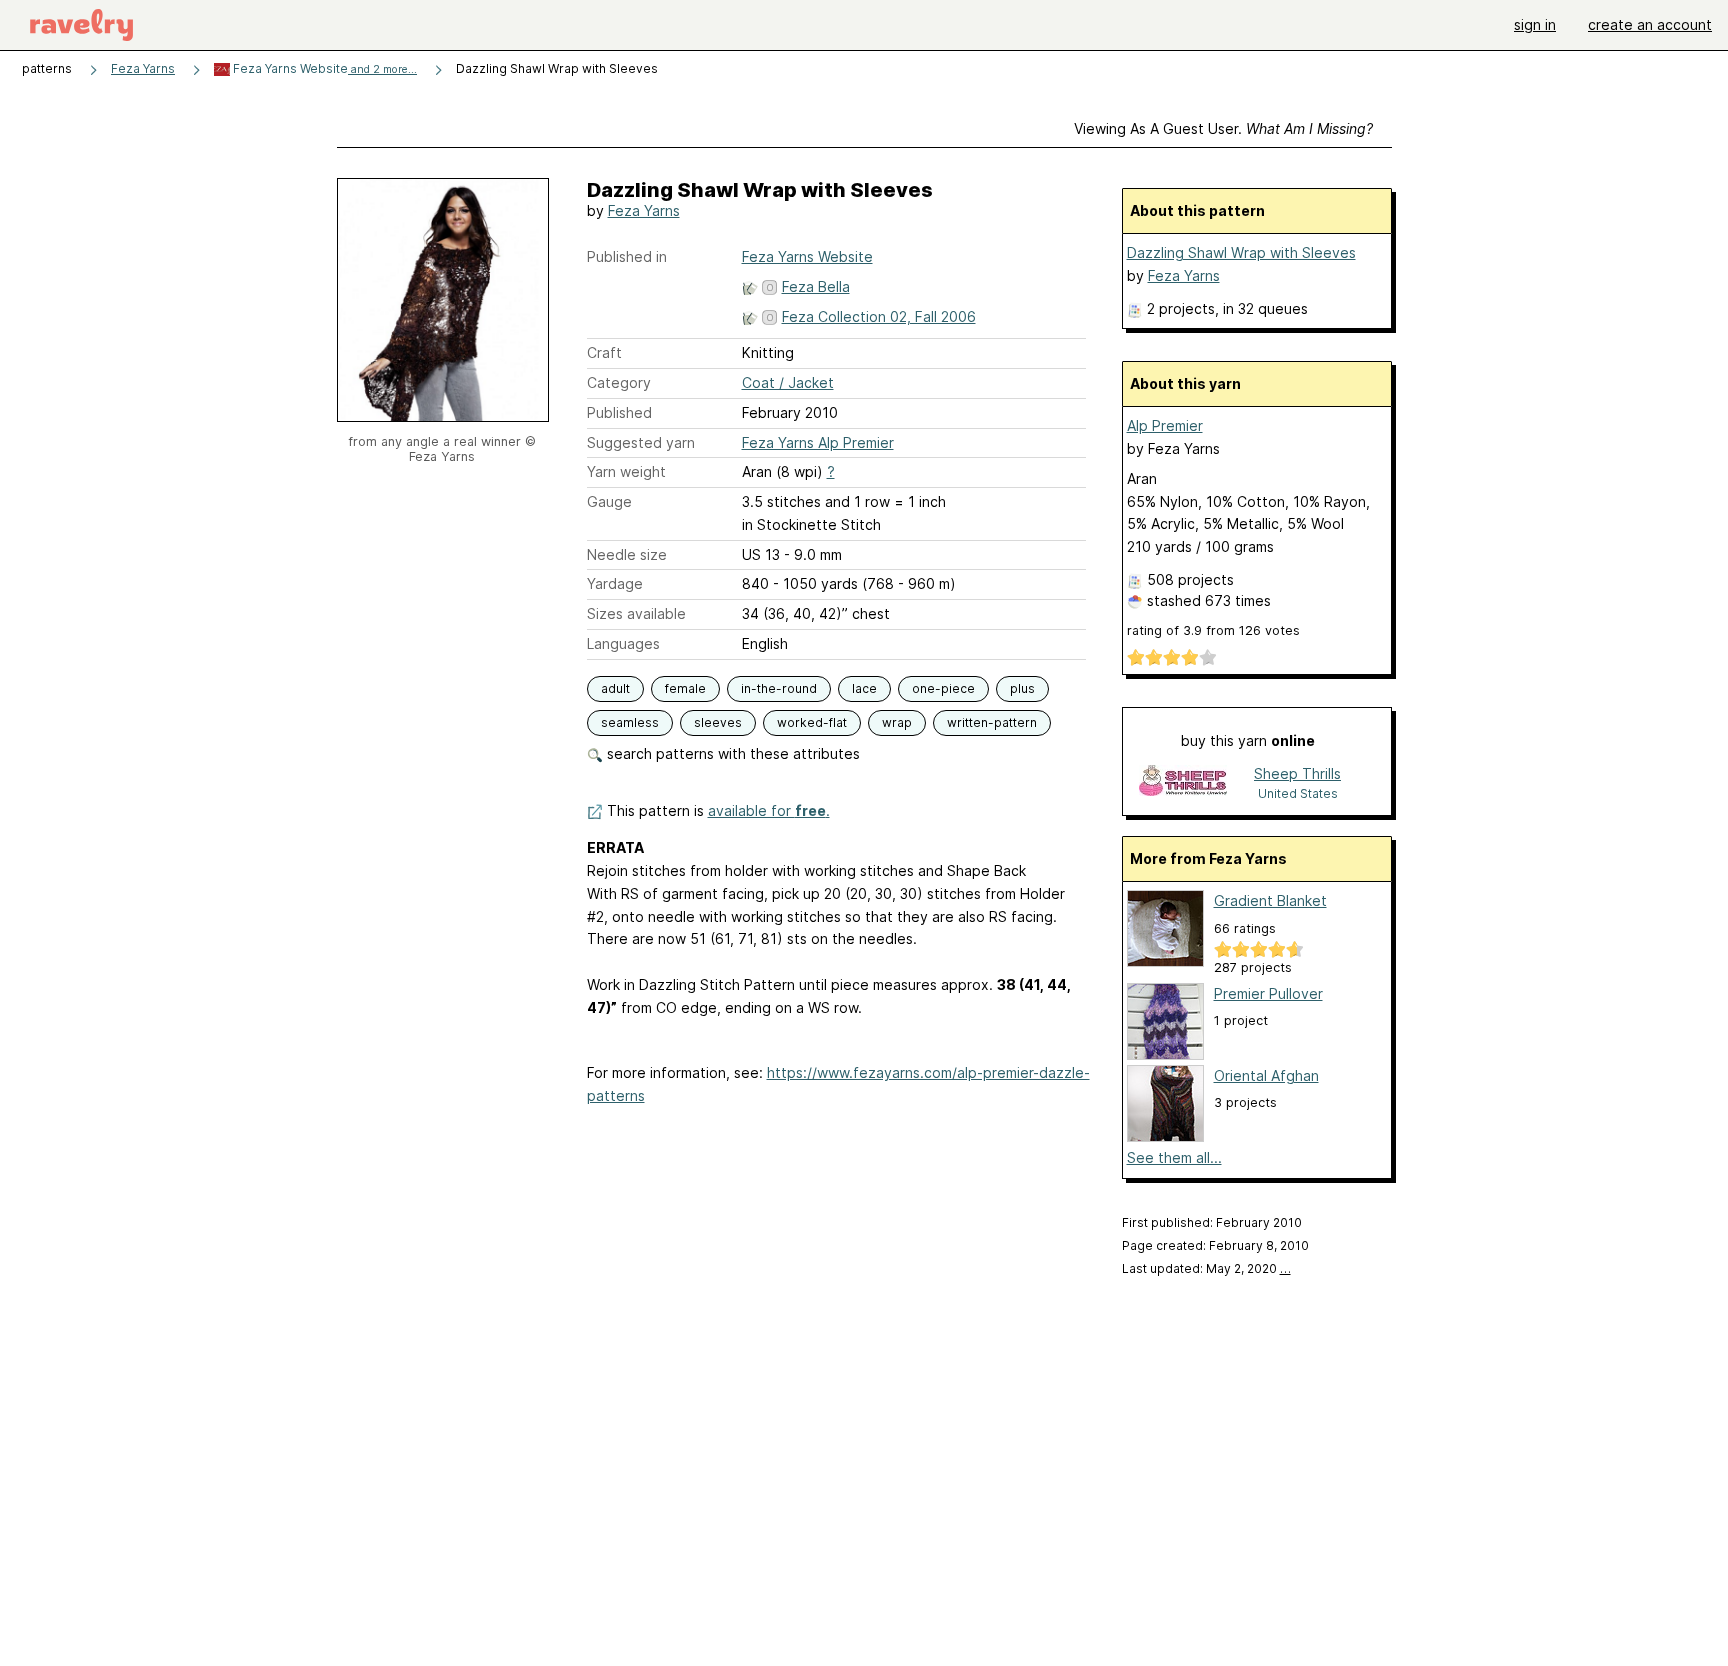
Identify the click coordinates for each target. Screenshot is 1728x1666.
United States (1298, 793)
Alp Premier (1165, 425)
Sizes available (636, 613)
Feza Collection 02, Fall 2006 (879, 316)
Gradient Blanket (1270, 900)
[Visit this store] (1183, 782)
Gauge (609, 501)
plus (1022, 688)
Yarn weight (626, 471)
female (685, 688)
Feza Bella (816, 286)
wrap (897, 722)
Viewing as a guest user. (1223, 128)
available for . (769, 810)
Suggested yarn (641, 442)
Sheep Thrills (1297, 773)
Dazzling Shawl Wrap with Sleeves (1241, 252)
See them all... (1174, 1157)
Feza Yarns (143, 68)
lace (864, 688)
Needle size (627, 554)
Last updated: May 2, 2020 (1206, 1268)
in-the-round (779, 688)
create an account (1650, 24)
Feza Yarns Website (323, 68)
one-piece (943, 688)
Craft (604, 352)
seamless (630, 722)
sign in (1535, 24)
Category (619, 382)
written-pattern (992, 722)
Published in (627, 256)
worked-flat (812, 722)
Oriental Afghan (1266, 1075)
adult (615, 688)
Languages (623, 643)
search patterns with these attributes (731, 753)
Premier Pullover (1268, 993)
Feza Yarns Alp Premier (818, 442)
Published (619, 412)
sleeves (718, 722)
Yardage (615, 583)
